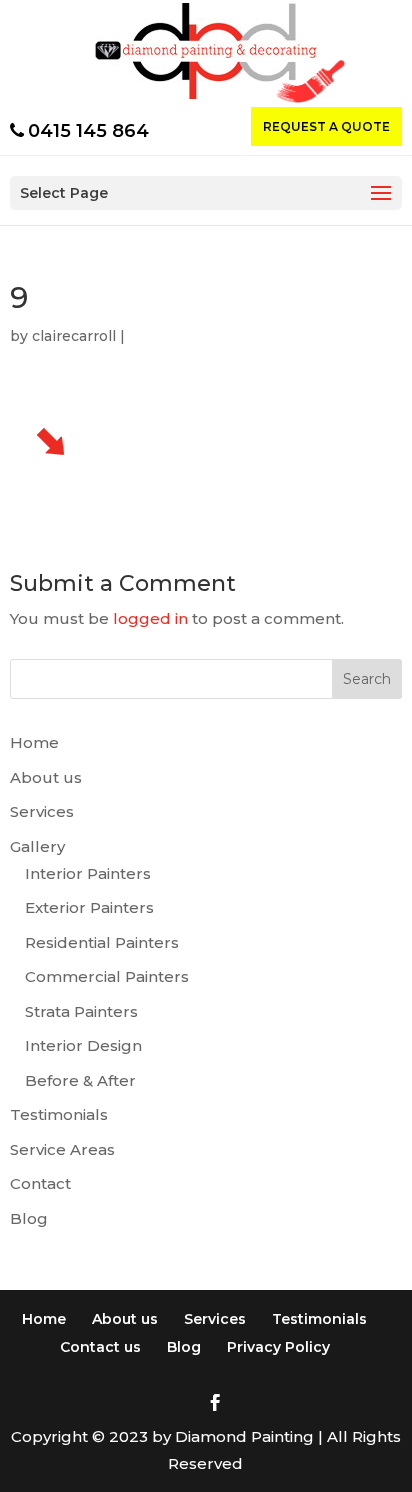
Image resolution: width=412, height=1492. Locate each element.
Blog (29, 1218)
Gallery (37, 846)
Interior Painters (88, 873)
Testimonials (59, 1114)
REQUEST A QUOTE (326, 126)
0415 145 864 (88, 131)
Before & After (80, 1080)
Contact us (100, 1347)
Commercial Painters (107, 976)
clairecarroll (74, 336)
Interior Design (83, 1045)
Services (42, 811)
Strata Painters (81, 1011)
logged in (150, 618)
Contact (40, 1183)
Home (34, 742)
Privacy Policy (278, 1347)
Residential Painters (102, 942)
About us (46, 777)
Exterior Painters (89, 907)
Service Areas (62, 1149)
